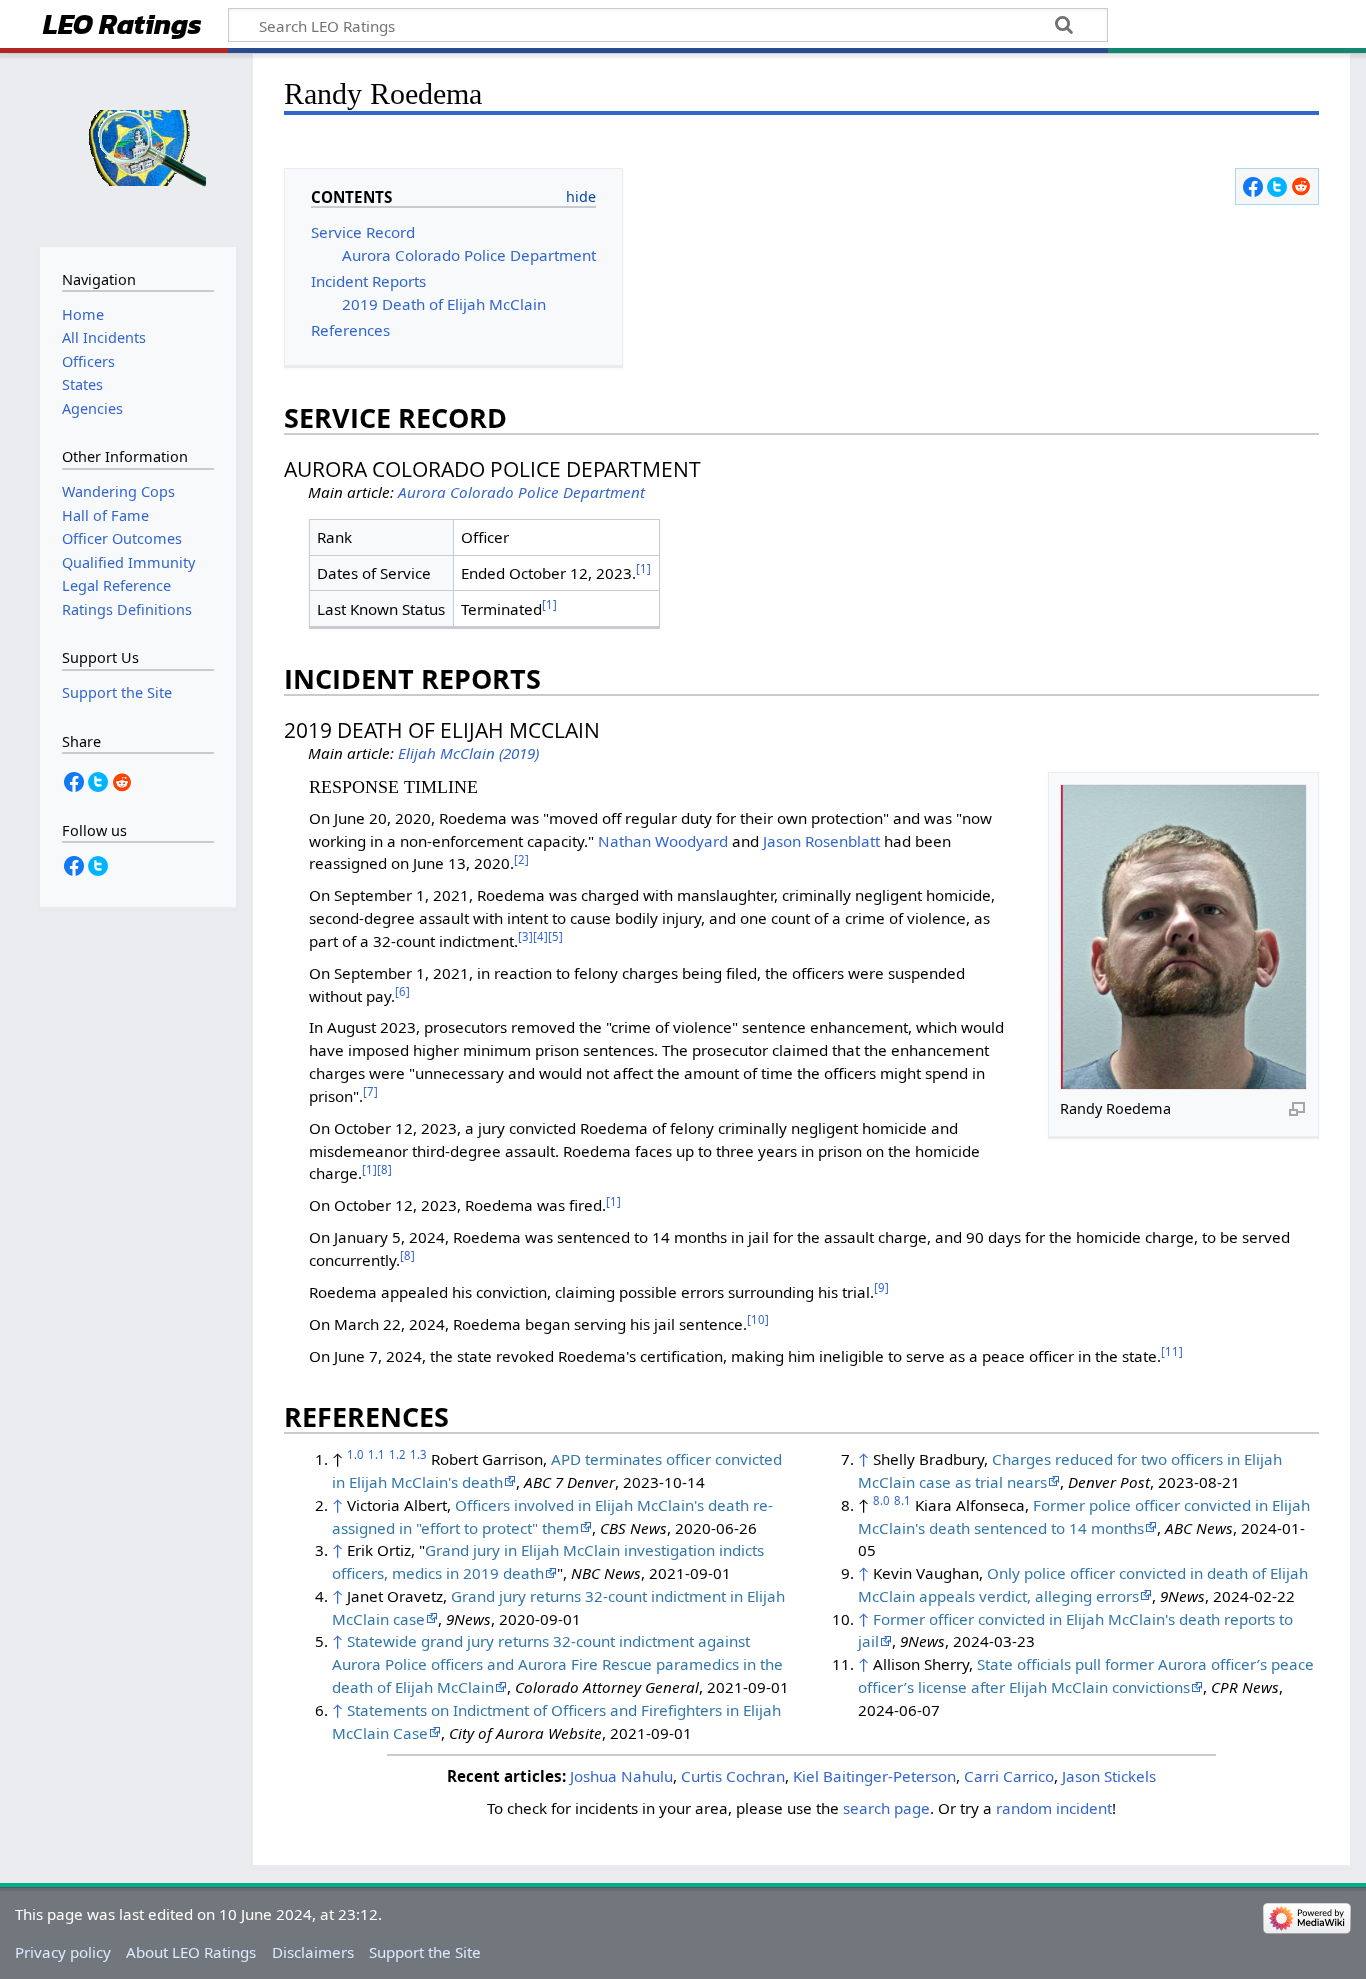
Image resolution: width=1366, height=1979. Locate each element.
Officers (88, 361)
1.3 (418, 1454)
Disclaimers (313, 1952)
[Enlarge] (1297, 1108)
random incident (1054, 1808)
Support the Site (425, 1952)
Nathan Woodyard (663, 841)
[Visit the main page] (138, 147)
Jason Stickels (1109, 1776)
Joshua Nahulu (621, 1776)
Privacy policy (63, 1952)
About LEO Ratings (191, 1952)
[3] (525, 936)
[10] (758, 1319)
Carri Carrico (1009, 1776)
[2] (521, 859)
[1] (643, 568)
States (82, 384)
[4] (540, 936)
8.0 (881, 1500)
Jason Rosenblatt (821, 841)
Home (83, 314)
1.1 (376, 1454)
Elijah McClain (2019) (468, 753)
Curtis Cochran (733, 1776)
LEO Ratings (122, 26)
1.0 (355, 1454)
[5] (555, 936)
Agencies (92, 408)
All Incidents (104, 337)
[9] (881, 1287)
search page (886, 1808)
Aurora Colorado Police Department (521, 492)
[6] (402, 991)
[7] (370, 1091)
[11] (1172, 1351)
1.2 (397, 1454)
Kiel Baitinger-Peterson (874, 1776)
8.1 (902, 1500)
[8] (384, 1169)
